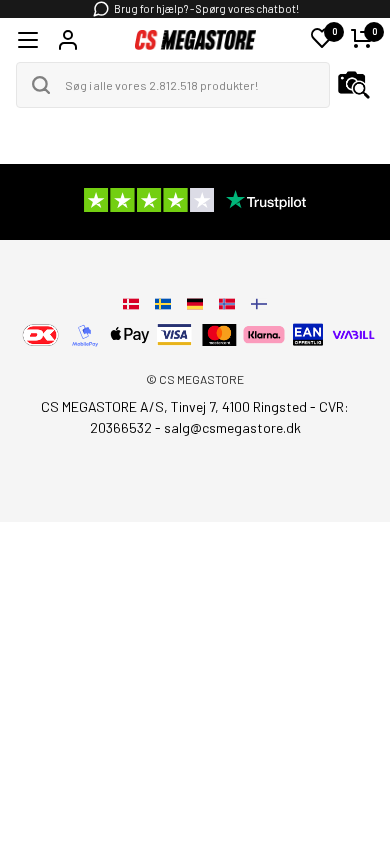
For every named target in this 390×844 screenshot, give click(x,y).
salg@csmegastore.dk (232, 427)
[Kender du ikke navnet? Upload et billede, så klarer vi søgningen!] (354, 85)
